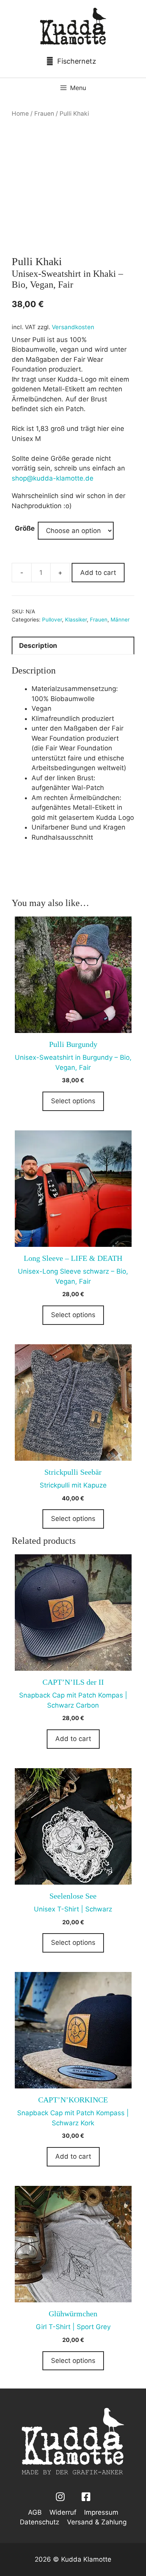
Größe (25, 528)
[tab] (73, 646)
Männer (120, 620)
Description (38, 646)
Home (20, 114)
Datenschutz (40, 2522)
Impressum (101, 2512)
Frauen (44, 114)
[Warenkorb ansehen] (73, 61)
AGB (35, 2512)
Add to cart (98, 573)
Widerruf (63, 2512)
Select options (73, 1101)
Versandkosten (73, 327)
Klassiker (76, 620)
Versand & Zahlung (97, 2522)
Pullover (52, 620)
